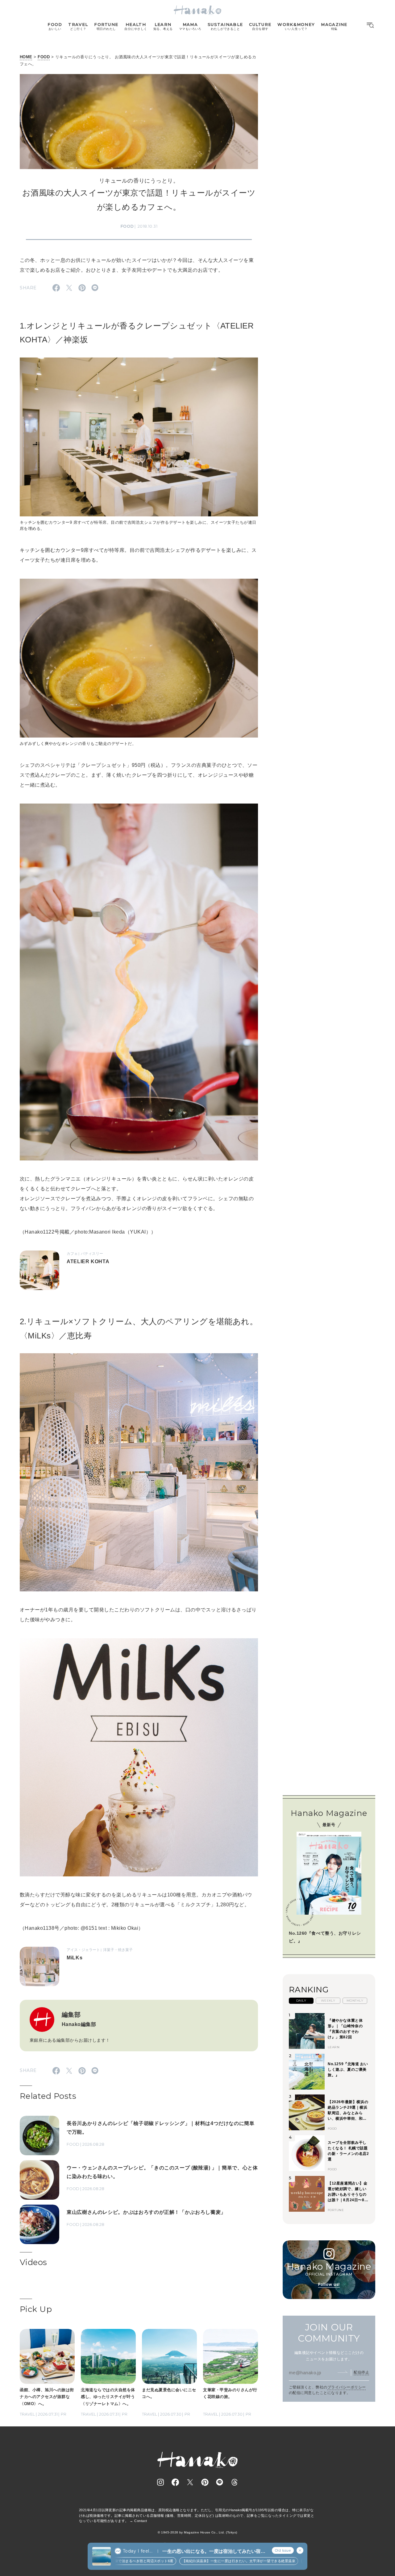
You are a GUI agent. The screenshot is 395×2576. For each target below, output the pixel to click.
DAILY (301, 2001)
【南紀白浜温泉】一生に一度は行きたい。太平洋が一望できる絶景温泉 (202, 2561)
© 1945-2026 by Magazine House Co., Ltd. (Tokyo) (197, 2532)
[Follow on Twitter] (190, 2482)
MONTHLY (355, 2001)
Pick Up (36, 2309)
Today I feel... (138, 2551)
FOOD (44, 57)
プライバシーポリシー (347, 2387)
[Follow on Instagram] (160, 2482)
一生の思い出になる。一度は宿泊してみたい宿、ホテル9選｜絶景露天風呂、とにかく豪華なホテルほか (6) (214, 2551)
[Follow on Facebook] (175, 2482)
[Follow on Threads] (235, 2482)
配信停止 (361, 2372)
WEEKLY (328, 2001)
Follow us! (329, 2284)
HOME (26, 57)
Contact (141, 2521)
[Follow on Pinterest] (205, 2482)
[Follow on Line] (220, 2482)
